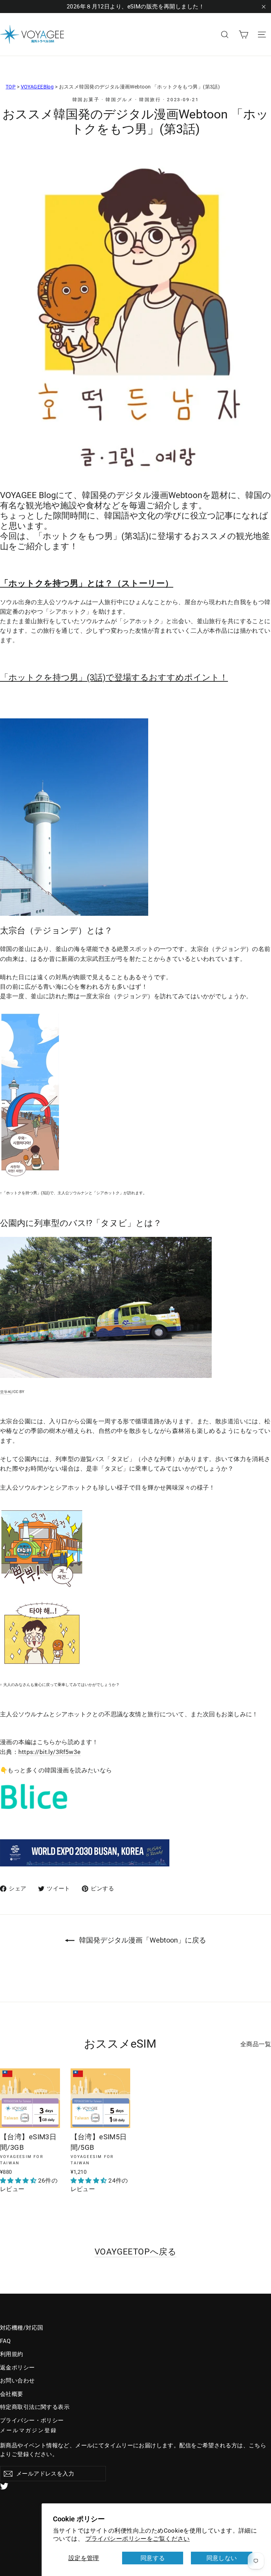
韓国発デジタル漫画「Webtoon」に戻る (142, 1940)
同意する (153, 2558)
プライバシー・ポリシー (32, 2420)
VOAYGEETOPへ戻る (136, 2252)
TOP (11, 87)
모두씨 (6, 1392)
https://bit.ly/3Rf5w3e (49, 1752)
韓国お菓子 (86, 100)
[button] (19, 2181)
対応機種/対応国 (22, 2328)
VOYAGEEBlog (37, 87)
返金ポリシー (17, 2368)
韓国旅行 (150, 100)
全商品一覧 (256, 2044)
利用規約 (12, 2354)
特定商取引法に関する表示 (35, 2407)
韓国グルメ (119, 100)
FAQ (5, 2341)
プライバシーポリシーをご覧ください (138, 2539)
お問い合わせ (17, 2381)
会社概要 (12, 2394)
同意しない (222, 2558)
